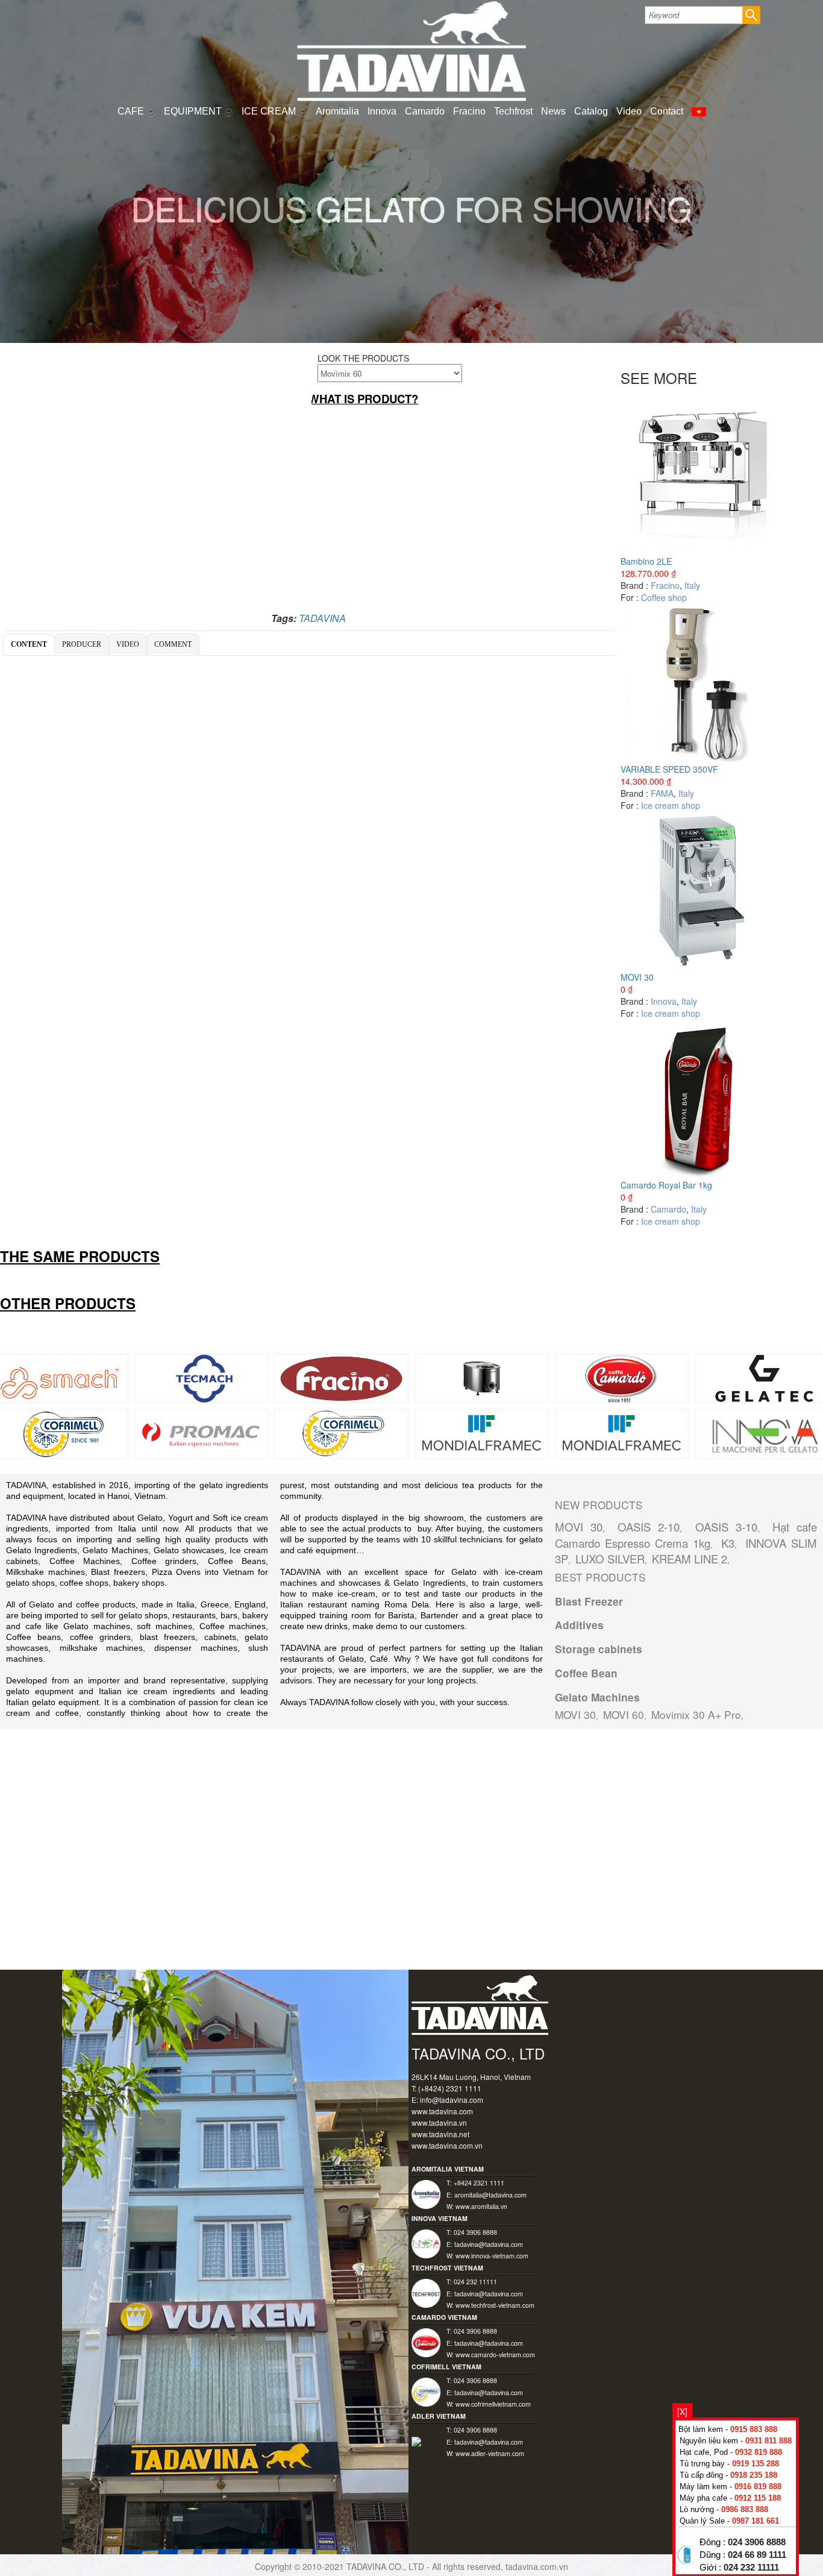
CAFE (132, 111)
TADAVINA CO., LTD (386, 2566)
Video (629, 111)
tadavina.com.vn (537, 2566)
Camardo (425, 111)
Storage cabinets (599, 1649)
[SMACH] (61, 1377)
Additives (579, 1625)
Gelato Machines (597, 1697)
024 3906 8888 (757, 2542)
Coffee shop (664, 597)
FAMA (662, 793)
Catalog (591, 111)
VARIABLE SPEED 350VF (669, 769)
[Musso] (481, 1377)
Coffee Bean (586, 1673)
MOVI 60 (624, 1714)
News (553, 111)
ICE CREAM (270, 111)
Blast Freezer (589, 1601)
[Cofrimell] (61, 1433)
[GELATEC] (762, 1377)
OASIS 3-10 (726, 1527)
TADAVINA (322, 618)
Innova (382, 111)
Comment (173, 644)
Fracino (469, 111)
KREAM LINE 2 (690, 1559)
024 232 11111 (751, 2568)
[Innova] (762, 1433)
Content (29, 644)
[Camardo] (622, 1377)
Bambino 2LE (646, 561)
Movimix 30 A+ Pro (696, 1714)
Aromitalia (337, 111)
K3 (728, 1543)
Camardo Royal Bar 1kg (666, 1185)
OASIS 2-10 (649, 1527)
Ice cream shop (671, 805)
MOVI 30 (637, 977)
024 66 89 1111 (757, 2555)
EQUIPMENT (194, 111)
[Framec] (482, 1433)
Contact (667, 111)
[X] (682, 2411)
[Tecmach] (202, 1377)
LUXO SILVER (610, 1559)
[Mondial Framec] (622, 1433)
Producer (82, 644)
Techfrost (513, 111)
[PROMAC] (202, 1433)
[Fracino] (341, 1377)
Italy (692, 585)
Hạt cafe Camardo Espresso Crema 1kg (686, 1535)
